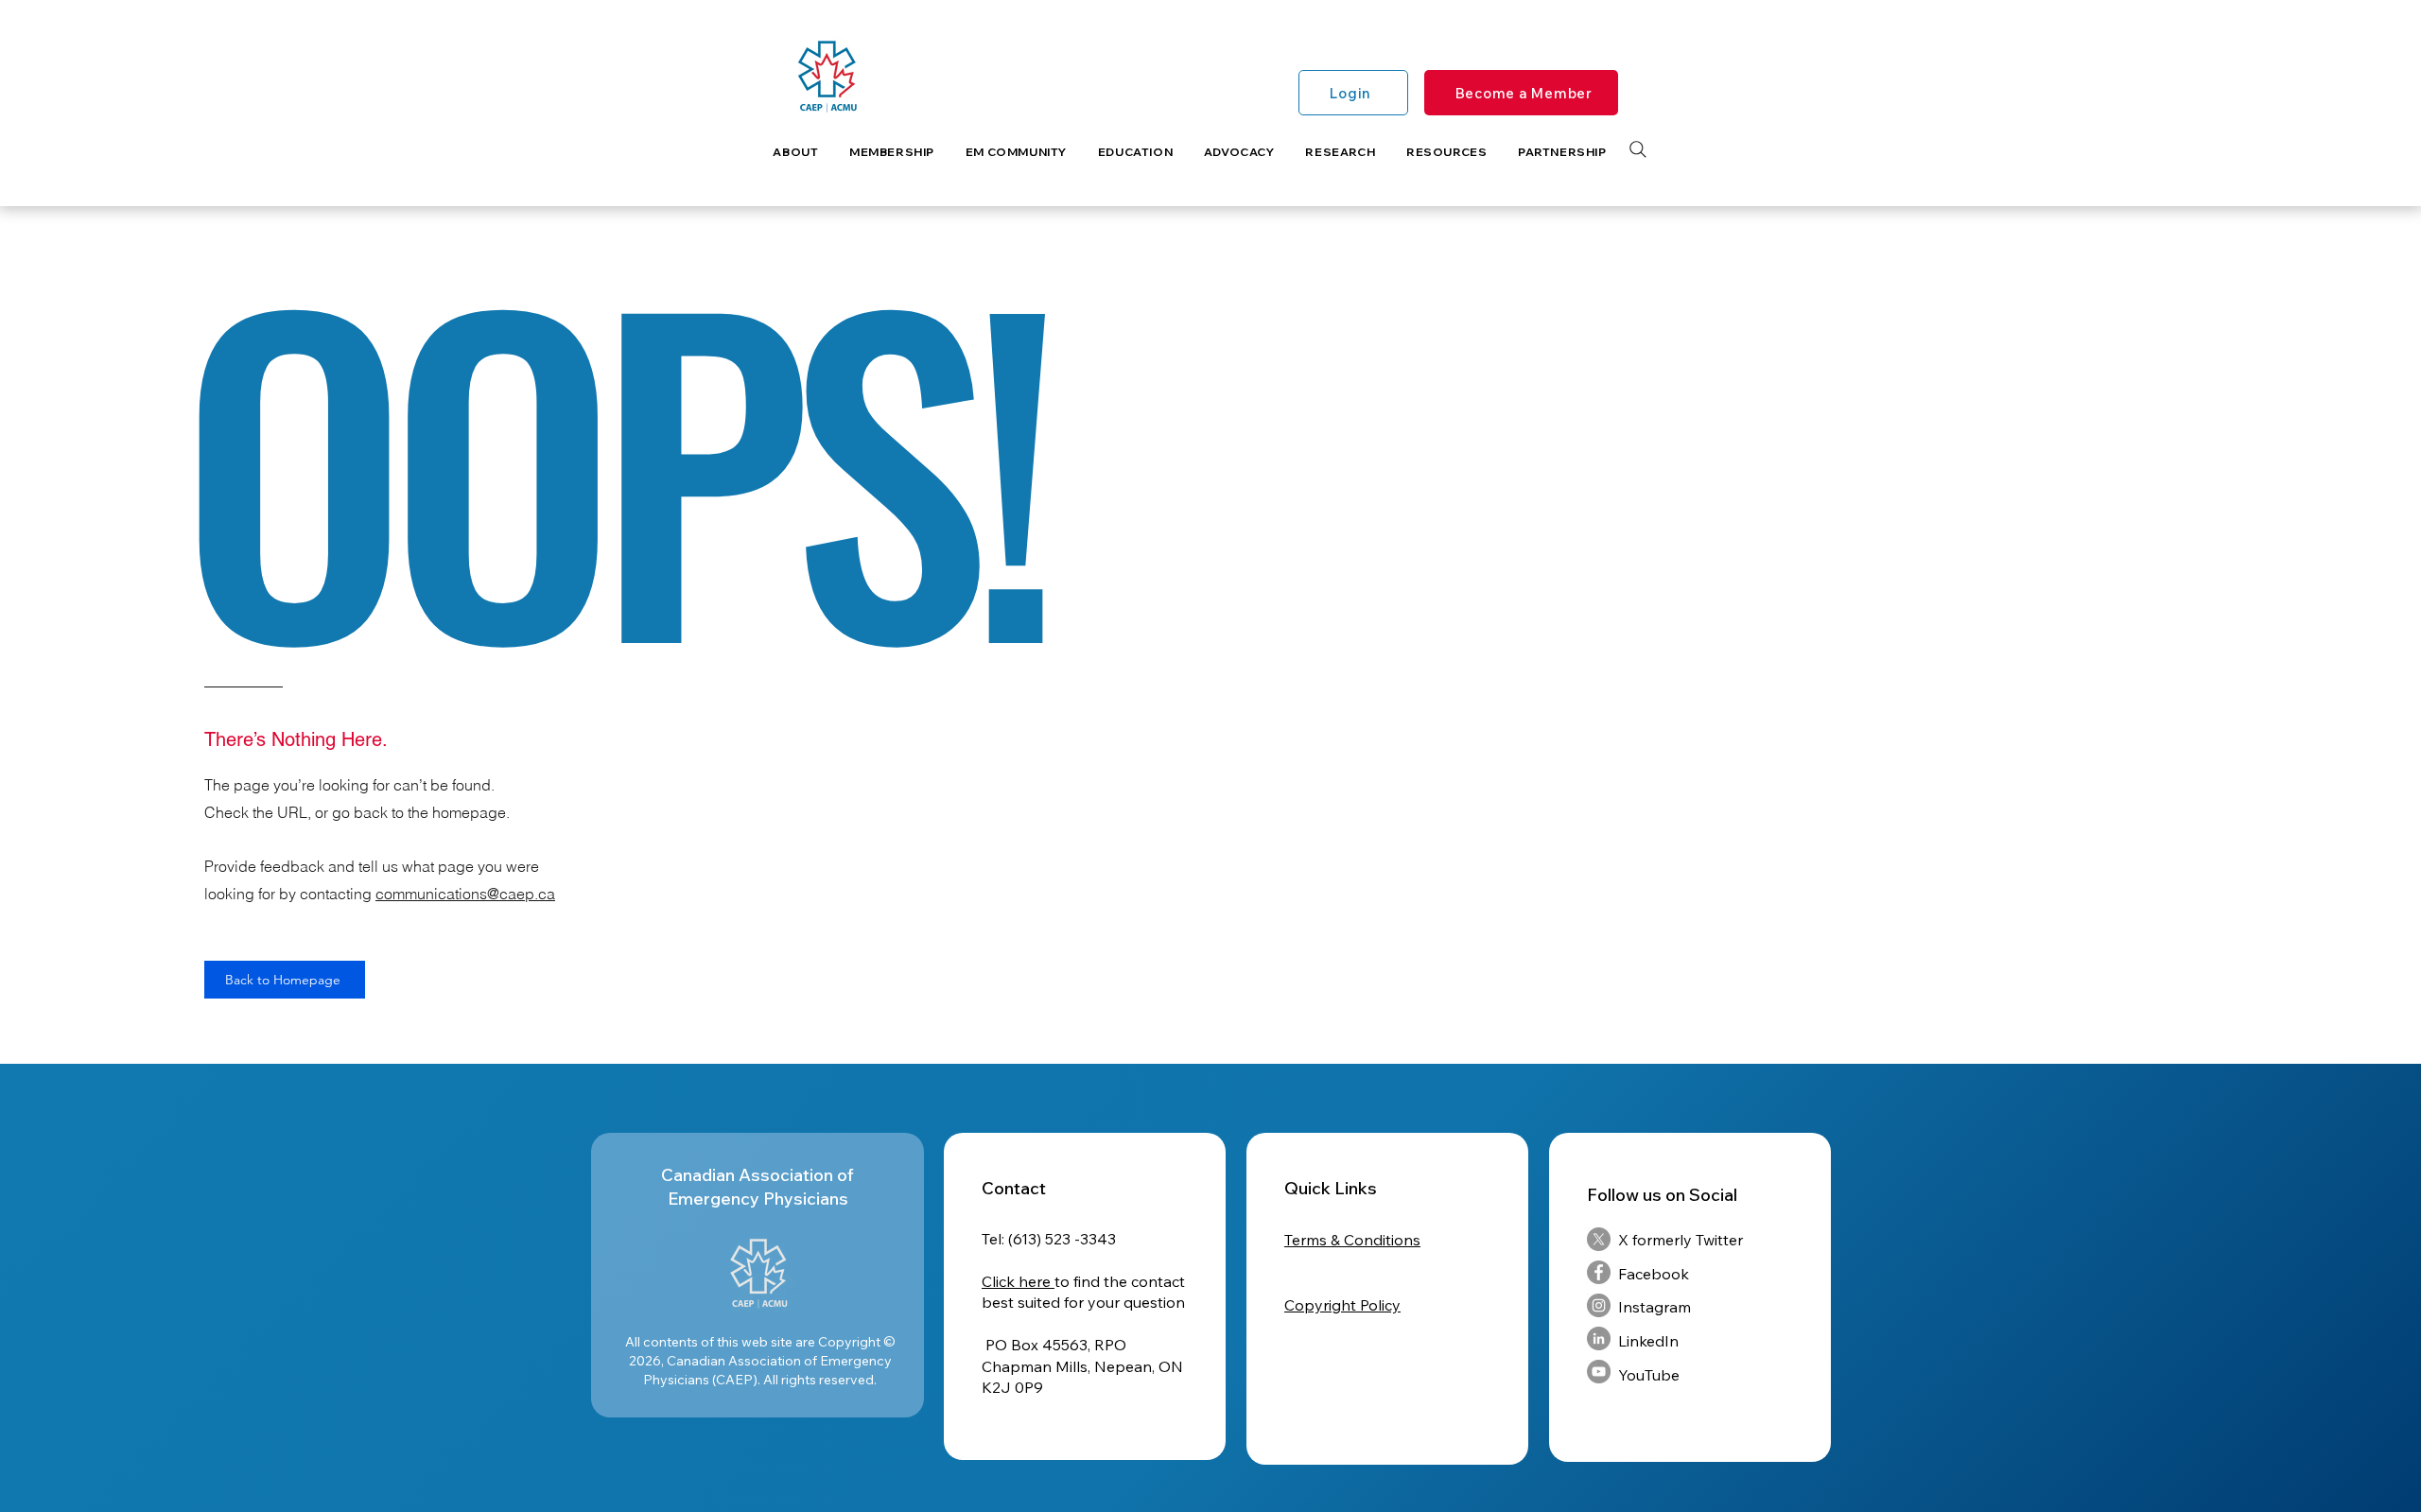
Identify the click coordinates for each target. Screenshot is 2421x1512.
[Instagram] (1599, 1305)
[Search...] (1638, 149)
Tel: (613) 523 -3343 (1049, 1239)
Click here (1018, 1281)
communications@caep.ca (465, 894)
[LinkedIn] (1599, 1338)
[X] (1599, 1239)
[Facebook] (1599, 1272)
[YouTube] (1599, 1372)
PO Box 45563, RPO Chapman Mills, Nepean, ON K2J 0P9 (1082, 1366)
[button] (796, 152)
